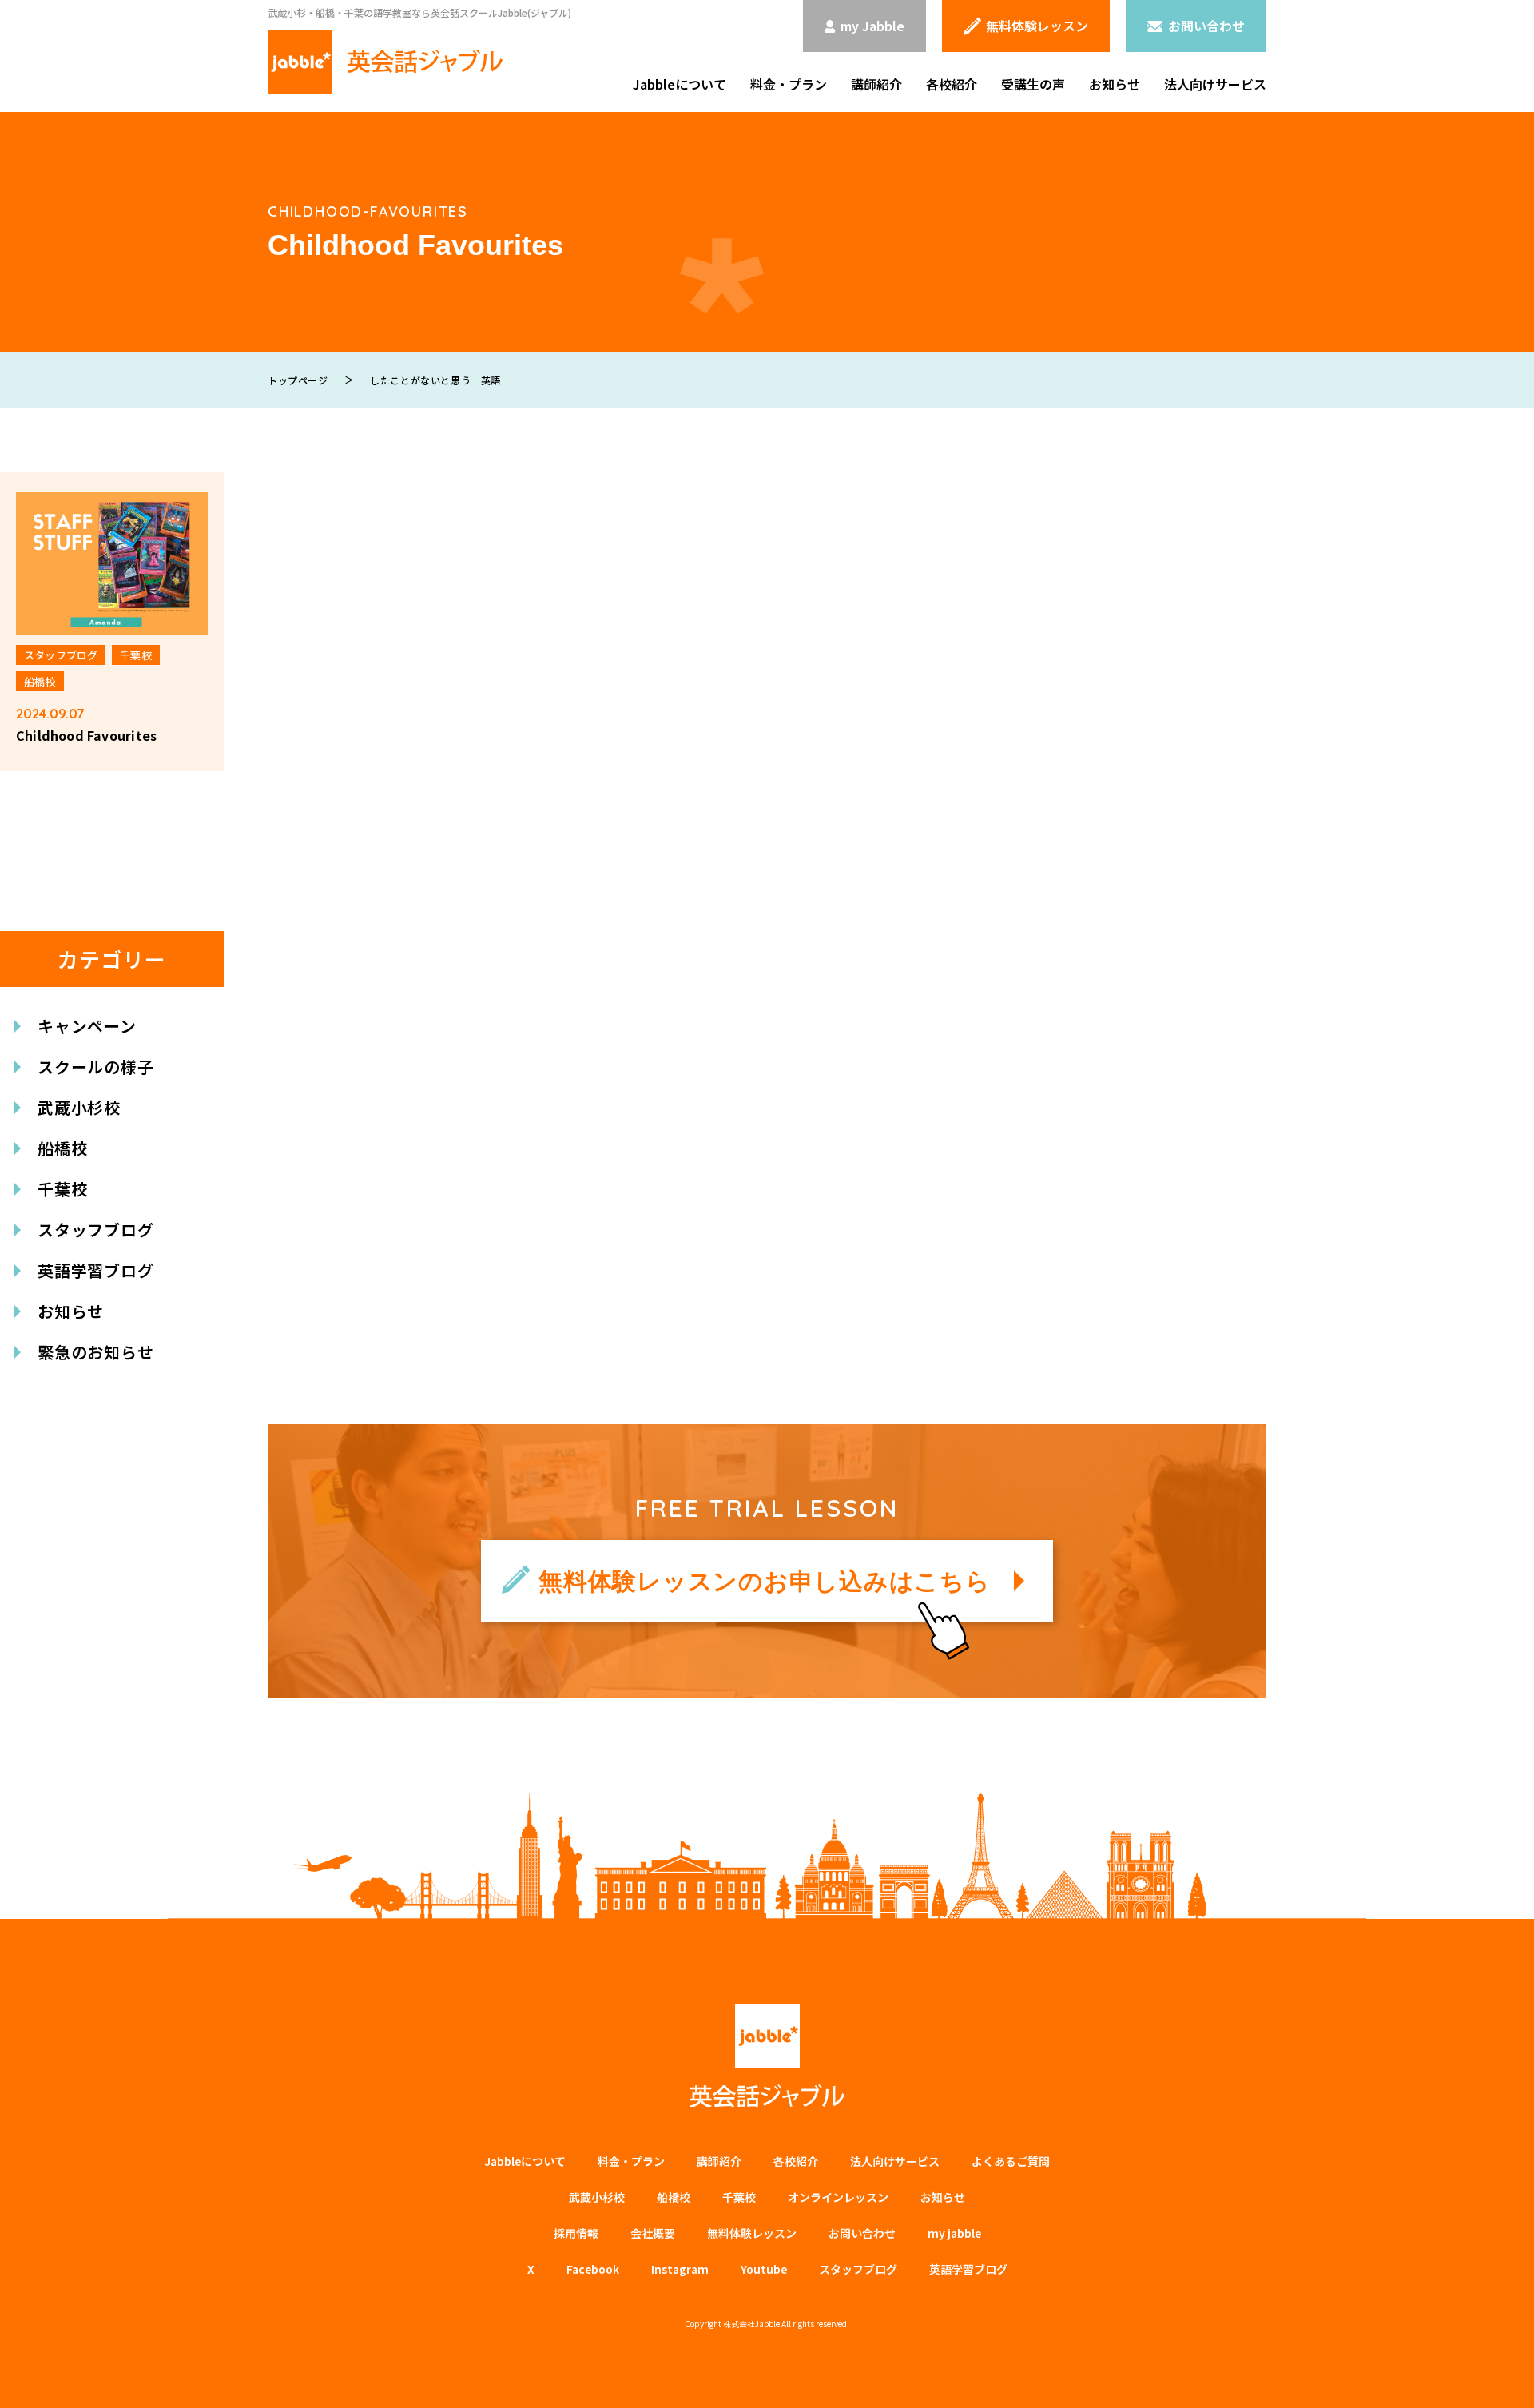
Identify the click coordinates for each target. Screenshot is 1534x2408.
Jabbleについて (680, 84)
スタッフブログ (96, 1230)
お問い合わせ (862, 2233)
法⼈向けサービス (895, 2161)
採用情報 (576, 2233)
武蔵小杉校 (79, 1107)
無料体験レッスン (752, 2233)
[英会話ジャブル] (385, 62)
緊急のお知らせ (96, 1352)
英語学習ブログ (96, 1270)
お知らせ (1115, 84)
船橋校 (62, 1148)
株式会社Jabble (751, 2324)
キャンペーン (87, 1026)
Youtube (764, 2269)
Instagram (680, 2269)
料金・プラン (789, 84)
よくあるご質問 (1011, 2161)
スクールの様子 (96, 1067)
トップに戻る (1498, 2377)
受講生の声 (1033, 84)
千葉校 (62, 1189)
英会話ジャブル (767, 2056)
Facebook (593, 2269)
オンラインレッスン (838, 2197)
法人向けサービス (1215, 84)
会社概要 (653, 2233)
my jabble (954, 2233)
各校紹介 (952, 84)
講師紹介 (876, 84)
